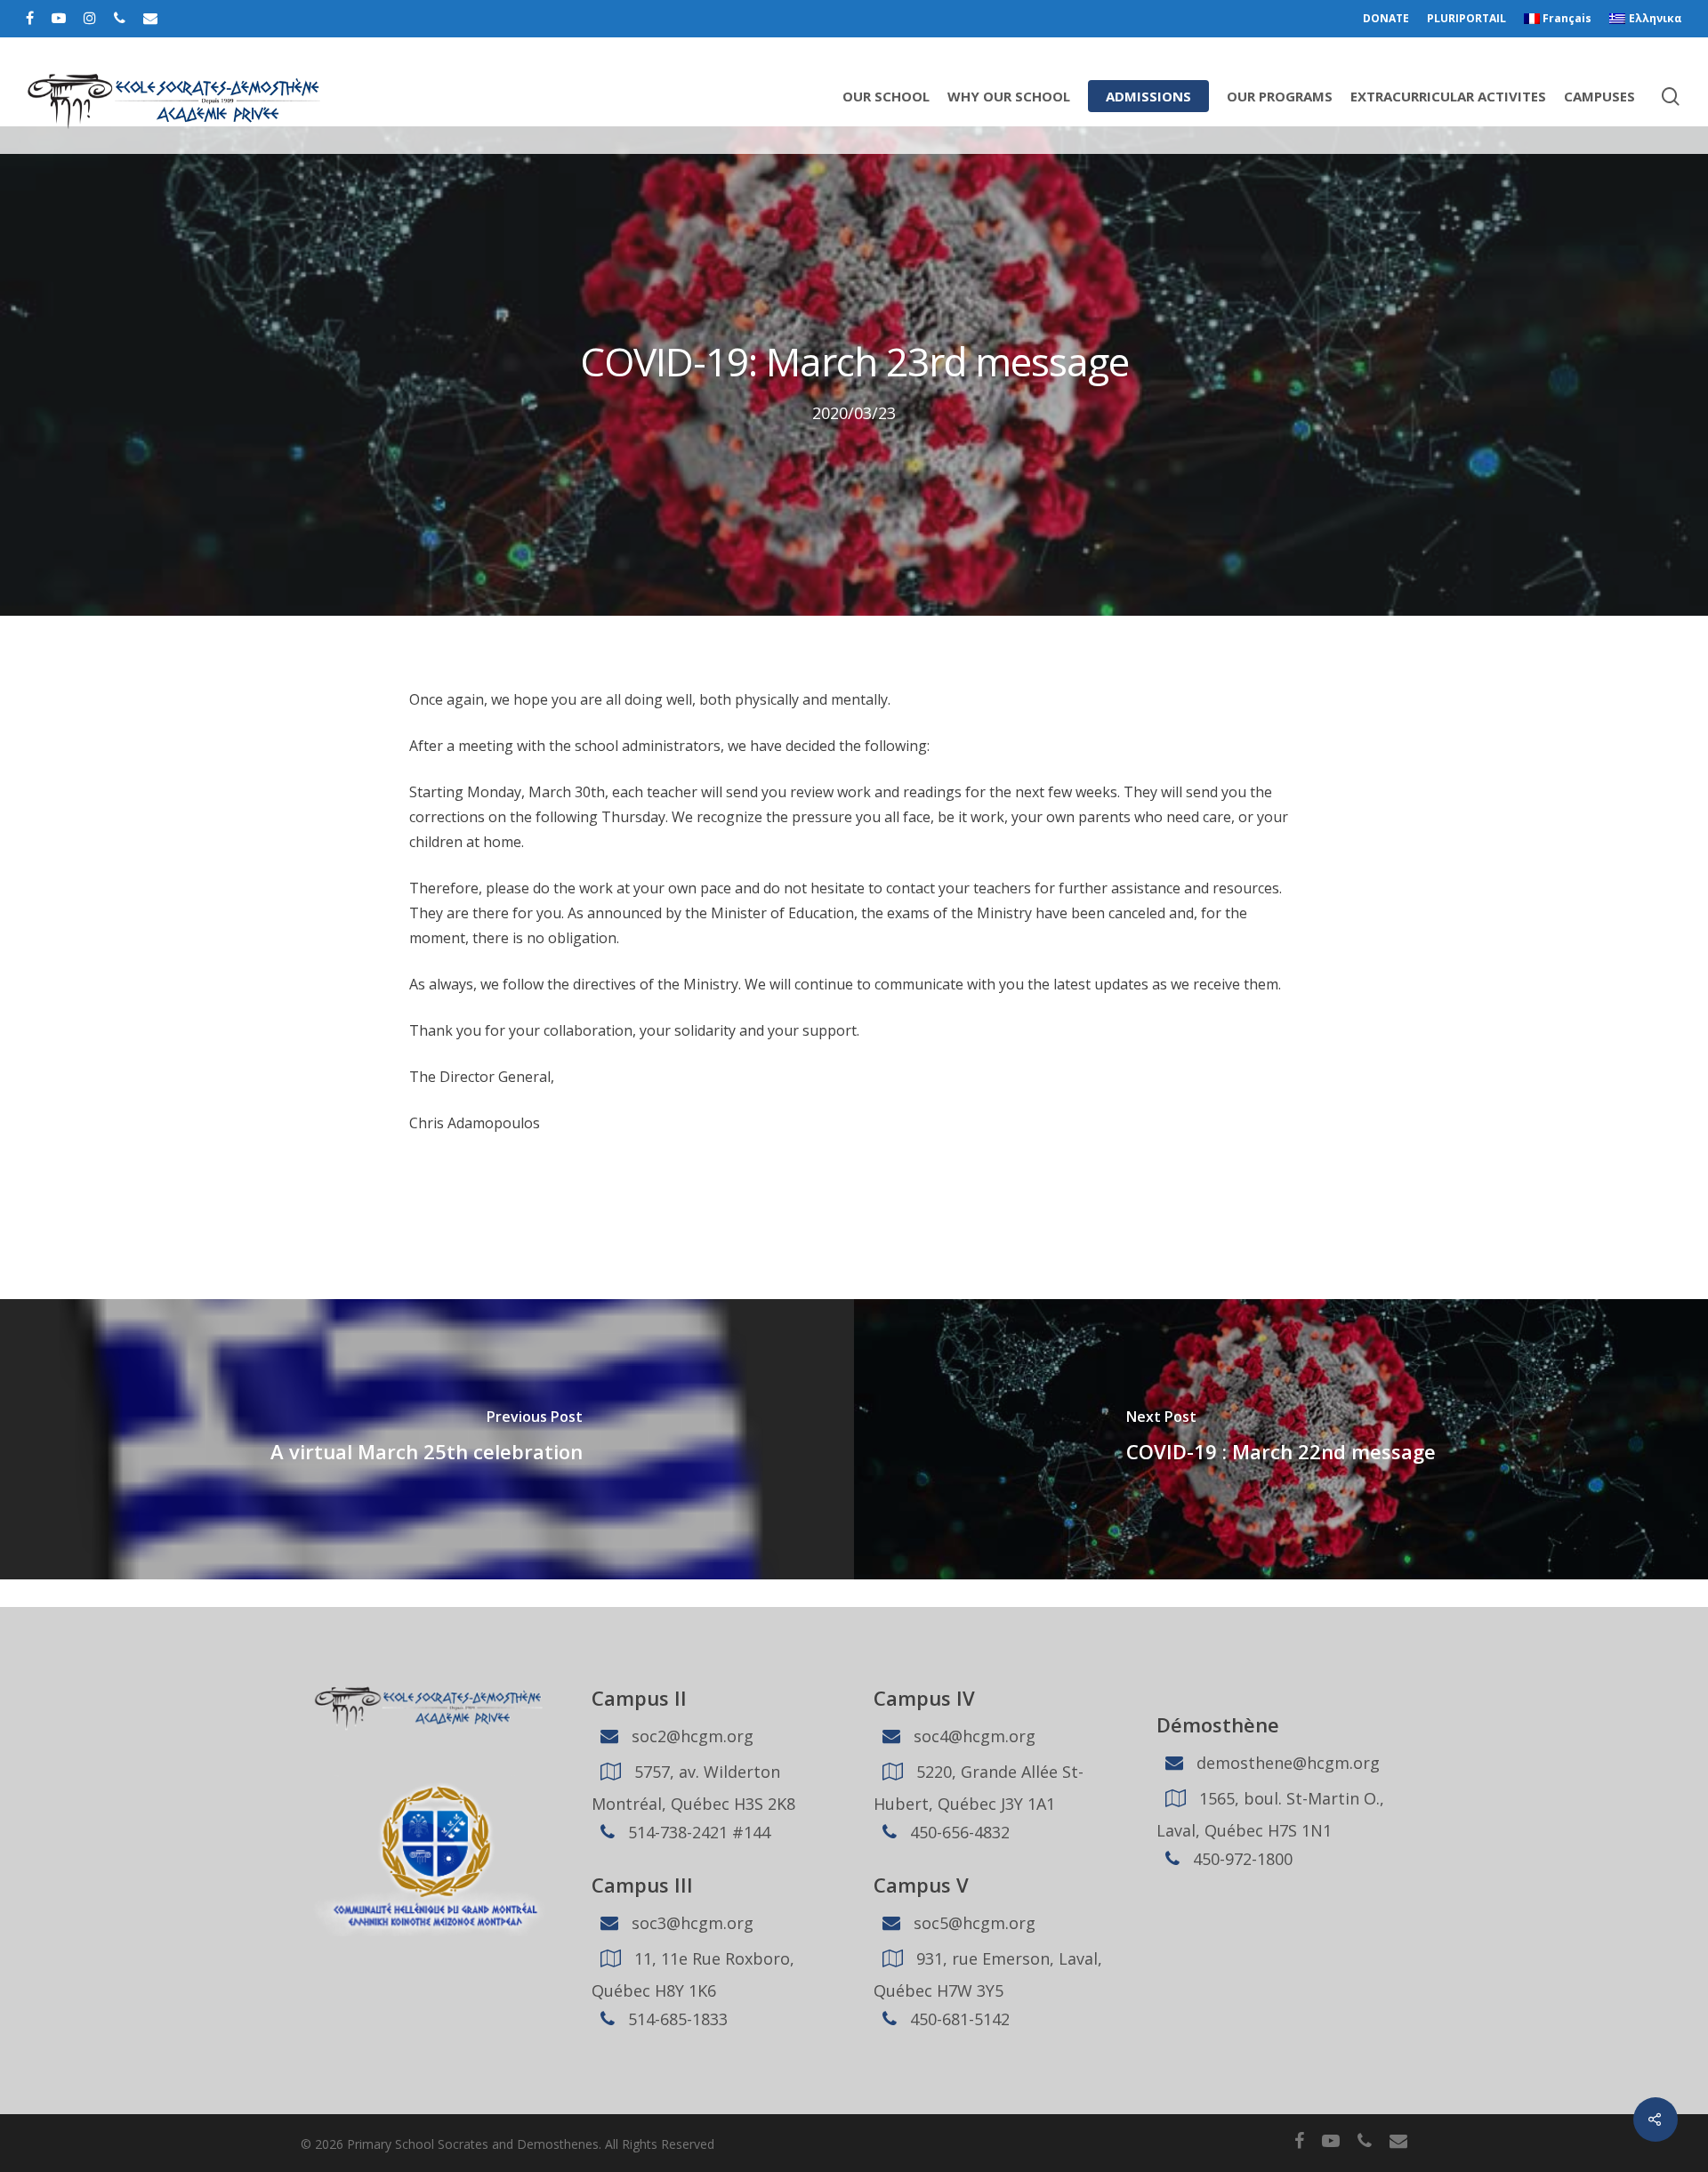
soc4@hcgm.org (972, 1736)
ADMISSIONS (1148, 96)
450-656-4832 (958, 1832)
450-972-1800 (1241, 1859)
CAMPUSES (1599, 96)
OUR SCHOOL (886, 96)
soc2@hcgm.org (690, 1736)
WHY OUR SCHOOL (1009, 96)
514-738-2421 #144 (697, 1832)
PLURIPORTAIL (1466, 18)
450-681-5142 (958, 2019)
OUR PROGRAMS (1280, 96)
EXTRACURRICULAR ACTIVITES (1448, 96)
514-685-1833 (676, 2019)
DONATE (1386, 18)
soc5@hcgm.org (972, 1923)
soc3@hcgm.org (690, 1923)
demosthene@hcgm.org (1286, 1763)
